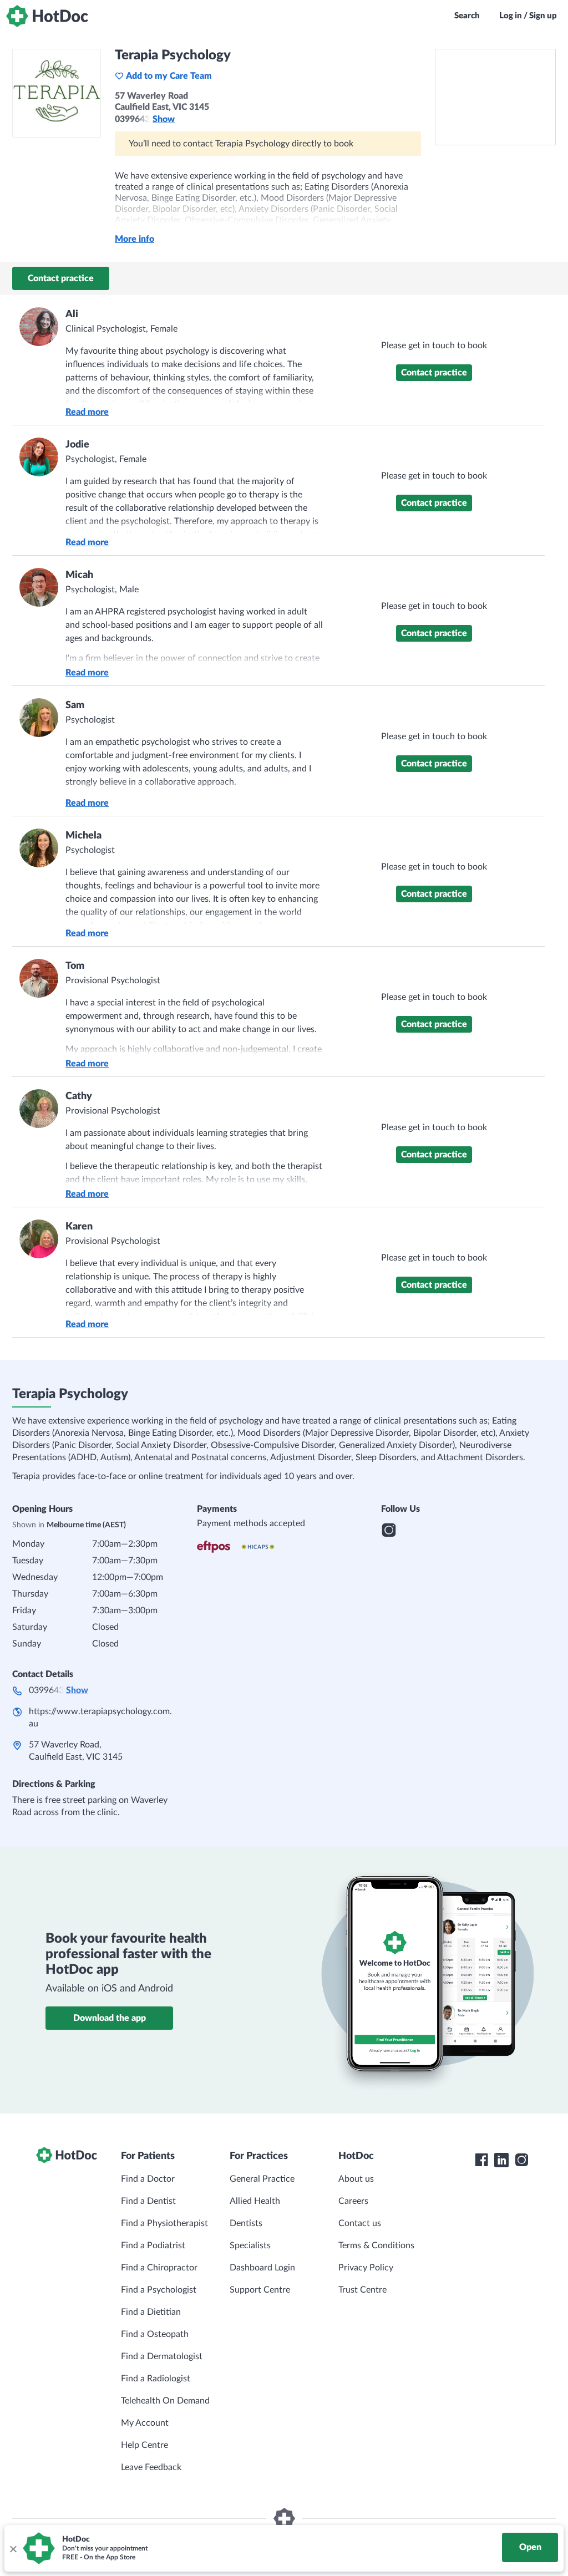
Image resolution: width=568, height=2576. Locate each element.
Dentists (246, 2223)
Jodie (77, 445)
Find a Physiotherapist (164, 2223)
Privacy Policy (366, 2268)
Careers (353, 2201)
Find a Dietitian (151, 2312)
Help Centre (144, 2445)
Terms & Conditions (376, 2245)
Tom (75, 966)
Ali (72, 314)
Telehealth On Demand (165, 2401)
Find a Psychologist (159, 2290)
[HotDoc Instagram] (521, 2160)
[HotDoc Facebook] (481, 2160)
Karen (79, 1227)
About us (356, 2179)
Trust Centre (362, 2290)
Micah (79, 575)
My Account (145, 2423)
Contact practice (61, 278)
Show (164, 119)
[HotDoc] (47, 16)
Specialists (250, 2245)
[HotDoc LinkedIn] (501, 2160)
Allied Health (255, 2201)
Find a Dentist (148, 2201)
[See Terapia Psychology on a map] (495, 97)
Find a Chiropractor (159, 2268)
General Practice (262, 2179)
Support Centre (260, 2290)
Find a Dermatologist (162, 2356)
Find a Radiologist (156, 2379)
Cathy (79, 1096)
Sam (75, 705)
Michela (83, 836)
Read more (87, 412)
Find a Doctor (148, 2179)
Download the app (110, 2018)
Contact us (360, 2223)
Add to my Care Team (169, 76)
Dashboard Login (262, 2268)
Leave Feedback (151, 2467)
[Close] (13, 2548)
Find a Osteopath (155, 2334)
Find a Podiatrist (153, 2245)
